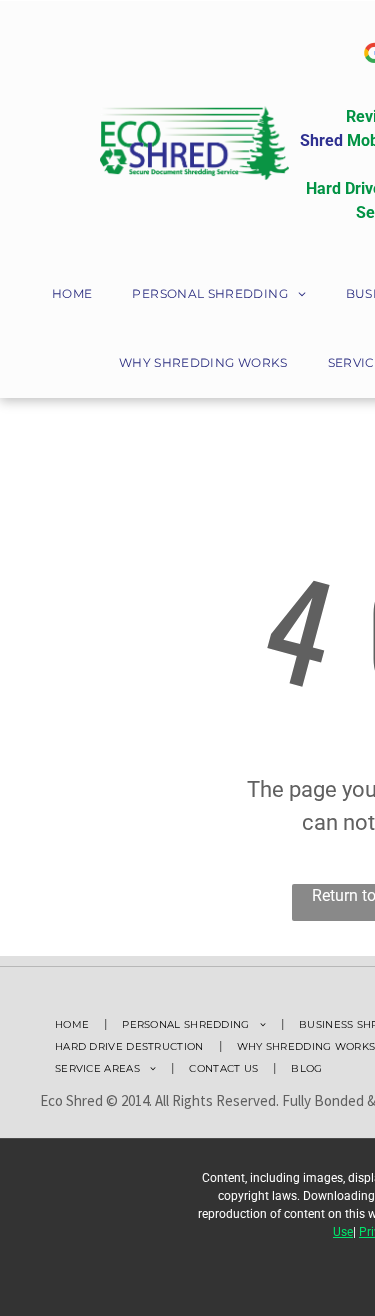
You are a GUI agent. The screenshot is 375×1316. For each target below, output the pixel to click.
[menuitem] (72, 295)
